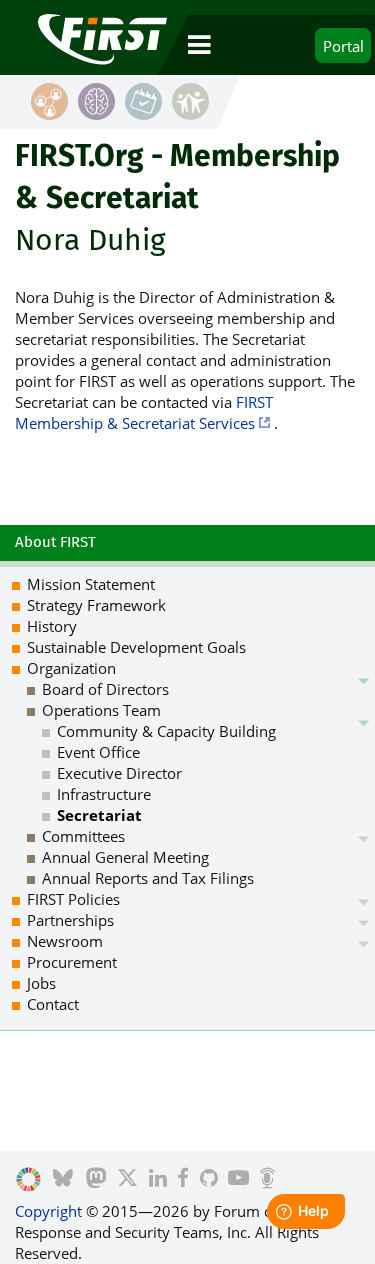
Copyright (48, 1211)
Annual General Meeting (125, 857)
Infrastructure (104, 794)
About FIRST (55, 542)
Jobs (41, 983)
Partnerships (70, 920)
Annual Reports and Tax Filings (148, 878)
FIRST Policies (73, 899)
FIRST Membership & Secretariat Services (144, 412)
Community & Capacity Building (166, 731)
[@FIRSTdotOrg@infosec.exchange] (96, 1180)
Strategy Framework (96, 605)
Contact (53, 1004)
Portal (343, 46)
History (52, 626)
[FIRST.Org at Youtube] (238, 1180)
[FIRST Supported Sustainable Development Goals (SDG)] (28, 1180)
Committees (83, 836)
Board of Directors (105, 689)
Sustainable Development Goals (136, 647)
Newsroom (65, 941)
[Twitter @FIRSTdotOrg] (127, 1180)
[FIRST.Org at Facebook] (183, 1180)
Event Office (98, 752)
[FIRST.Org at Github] (209, 1180)
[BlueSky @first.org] (63, 1180)
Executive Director (119, 773)
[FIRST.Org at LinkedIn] (158, 1180)
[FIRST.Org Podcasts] (267, 1180)
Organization (71, 668)
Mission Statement (91, 584)
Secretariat (99, 815)
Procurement (72, 962)
